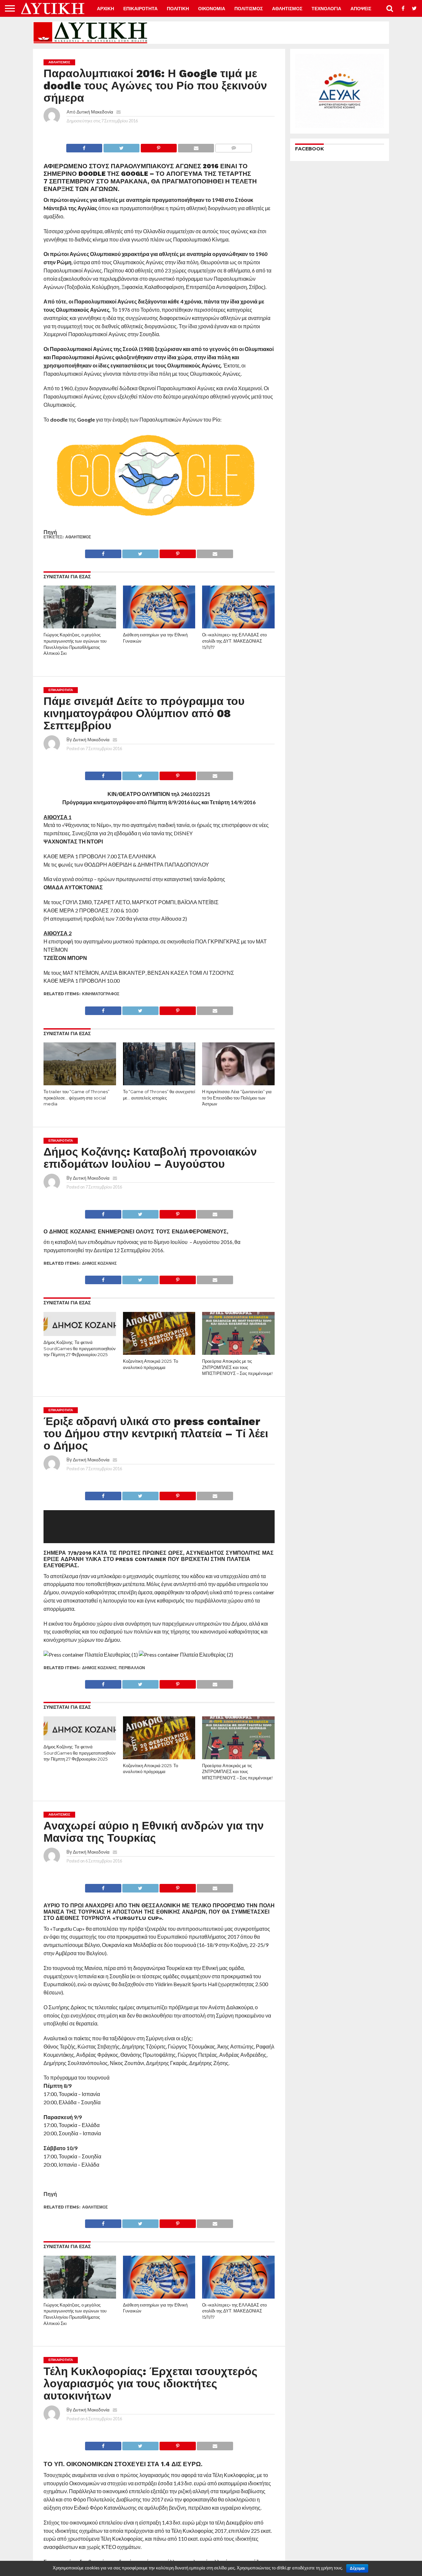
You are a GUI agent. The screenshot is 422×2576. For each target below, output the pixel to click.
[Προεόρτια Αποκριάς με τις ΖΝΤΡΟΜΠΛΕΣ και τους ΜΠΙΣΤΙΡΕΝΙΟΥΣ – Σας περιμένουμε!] (238, 1353)
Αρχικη (105, 9)
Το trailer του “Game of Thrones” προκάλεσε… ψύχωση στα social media (76, 1098)
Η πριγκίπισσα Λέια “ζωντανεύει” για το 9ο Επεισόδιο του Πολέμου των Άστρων (237, 1098)
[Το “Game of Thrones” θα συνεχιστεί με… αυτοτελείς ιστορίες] (159, 1084)
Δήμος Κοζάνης (99, 1263)
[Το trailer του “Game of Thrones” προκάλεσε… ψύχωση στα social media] (80, 1084)
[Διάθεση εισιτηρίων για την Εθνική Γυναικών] (159, 627)
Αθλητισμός (78, 537)
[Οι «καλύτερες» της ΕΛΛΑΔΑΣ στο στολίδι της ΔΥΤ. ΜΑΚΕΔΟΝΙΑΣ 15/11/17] (238, 627)
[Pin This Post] (159, 146)
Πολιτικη (178, 9)
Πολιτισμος (249, 9)
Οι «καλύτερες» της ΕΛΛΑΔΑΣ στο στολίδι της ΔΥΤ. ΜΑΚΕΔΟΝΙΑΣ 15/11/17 (234, 641)
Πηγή (50, 532)
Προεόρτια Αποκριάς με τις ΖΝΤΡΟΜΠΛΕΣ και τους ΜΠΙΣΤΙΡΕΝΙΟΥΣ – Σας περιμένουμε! (237, 1367)
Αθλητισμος (287, 9)
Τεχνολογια (326, 9)
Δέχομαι (357, 2568)
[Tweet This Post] (121, 146)
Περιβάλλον (132, 1668)
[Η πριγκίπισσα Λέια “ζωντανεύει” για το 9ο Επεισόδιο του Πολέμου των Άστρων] (238, 1084)
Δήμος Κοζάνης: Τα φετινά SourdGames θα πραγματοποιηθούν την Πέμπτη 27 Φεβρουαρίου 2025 (80, 1349)
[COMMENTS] (233, 146)
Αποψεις (361, 9)
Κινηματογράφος (101, 994)
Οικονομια (212, 9)
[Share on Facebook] (84, 146)
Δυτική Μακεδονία (95, 112)
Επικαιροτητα (140, 9)
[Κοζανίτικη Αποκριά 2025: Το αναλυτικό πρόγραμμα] (159, 1353)
